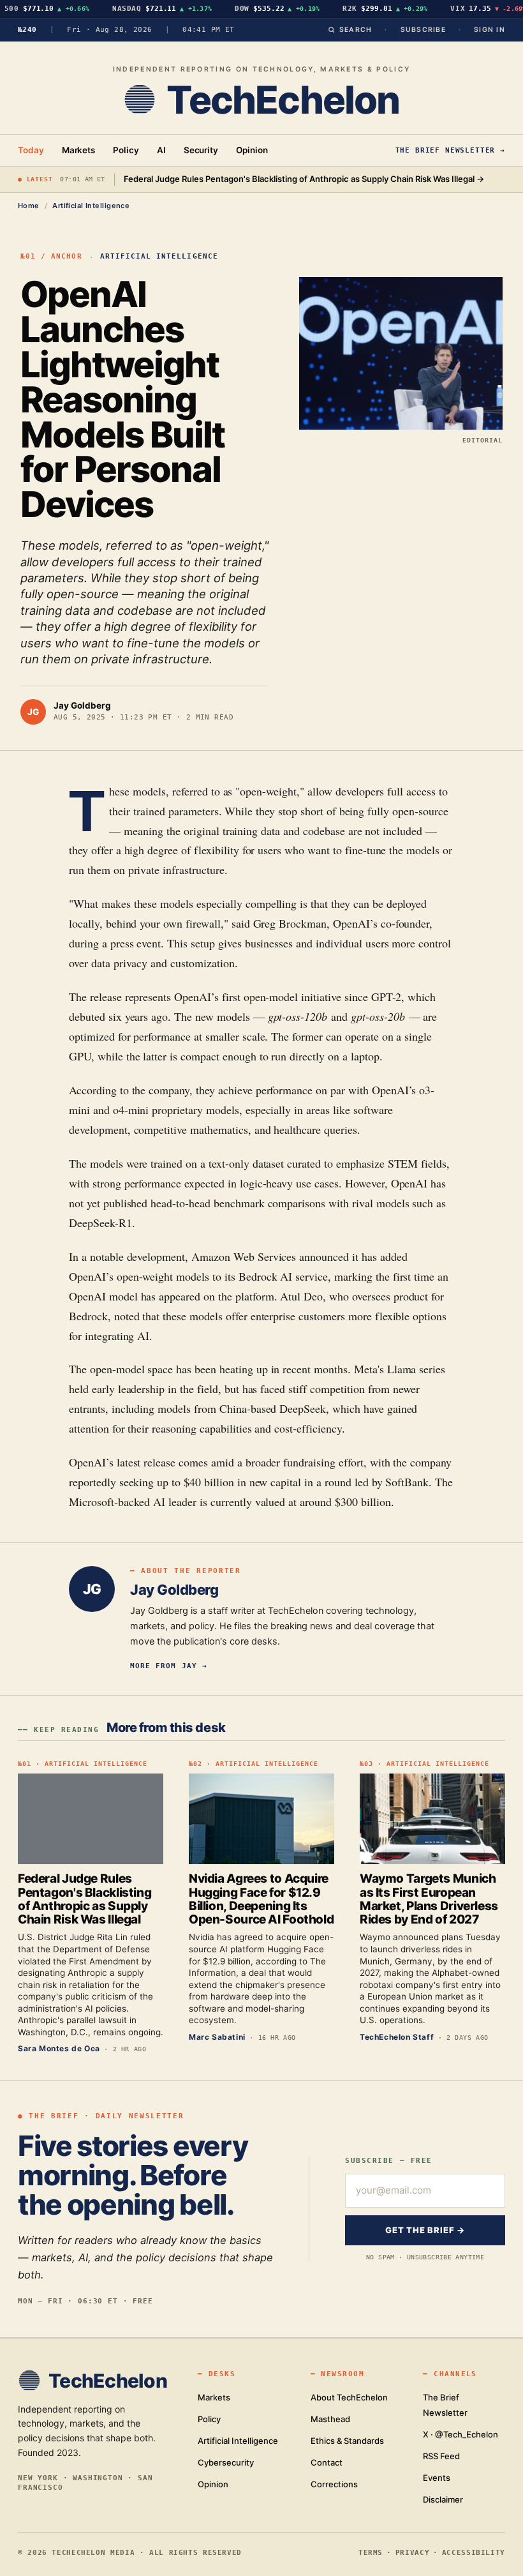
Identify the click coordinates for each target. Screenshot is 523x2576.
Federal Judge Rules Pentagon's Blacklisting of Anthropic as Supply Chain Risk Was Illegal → (304, 179)
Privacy (412, 2552)
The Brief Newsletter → (450, 150)
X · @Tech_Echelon (460, 2434)
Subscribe (423, 30)
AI (161, 150)
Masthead (330, 2419)
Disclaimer (443, 2499)
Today (31, 150)
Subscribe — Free (389, 2161)
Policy (126, 150)
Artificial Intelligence (91, 206)
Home (29, 206)
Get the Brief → (425, 2230)
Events (437, 2478)
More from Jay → (169, 1666)
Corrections (334, 2484)
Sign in (490, 30)
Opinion (252, 150)
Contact (327, 2462)
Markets (79, 150)
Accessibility (474, 2552)
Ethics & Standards (347, 2441)
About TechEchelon (349, 2397)
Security (201, 150)
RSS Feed (441, 2456)
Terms (371, 2552)
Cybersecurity (226, 2462)
